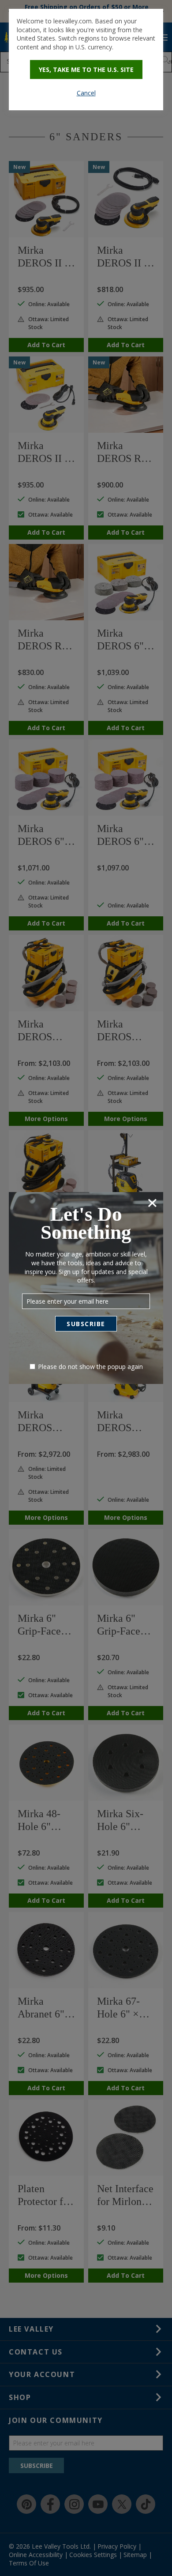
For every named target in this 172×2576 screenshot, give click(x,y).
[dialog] (86, 60)
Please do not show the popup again (90, 1367)
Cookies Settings (86, 1296)
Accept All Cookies (86, 1319)
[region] (86, 1288)
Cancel (86, 93)
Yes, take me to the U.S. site (86, 69)
